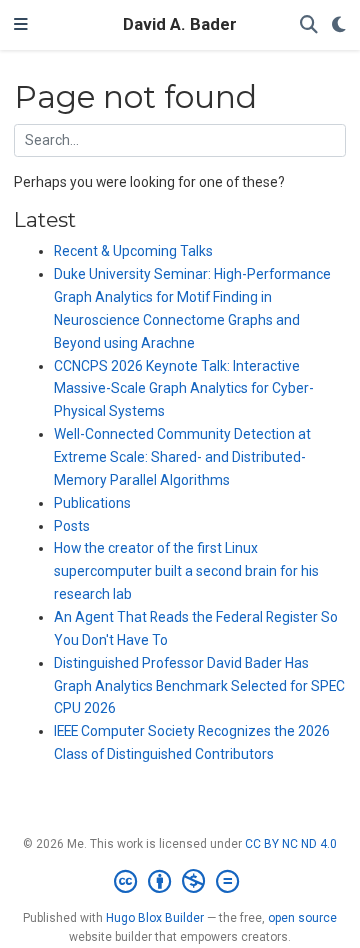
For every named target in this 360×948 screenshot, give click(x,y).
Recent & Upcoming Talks (133, 251)
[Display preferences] (339, 25)
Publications (92, 503)
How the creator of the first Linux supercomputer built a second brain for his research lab (186, 571)
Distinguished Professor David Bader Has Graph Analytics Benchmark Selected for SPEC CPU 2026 (199, 686)
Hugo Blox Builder (155, 918)
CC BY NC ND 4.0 (291, 844)
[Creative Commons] (180, 882)
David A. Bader (180, 24)
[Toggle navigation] (21, 25)
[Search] (309, 25)
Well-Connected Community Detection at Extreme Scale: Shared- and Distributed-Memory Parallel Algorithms (182, 457)
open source (302, 918)
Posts (72, 526)
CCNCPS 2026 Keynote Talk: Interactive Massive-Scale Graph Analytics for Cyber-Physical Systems (184, 389)
